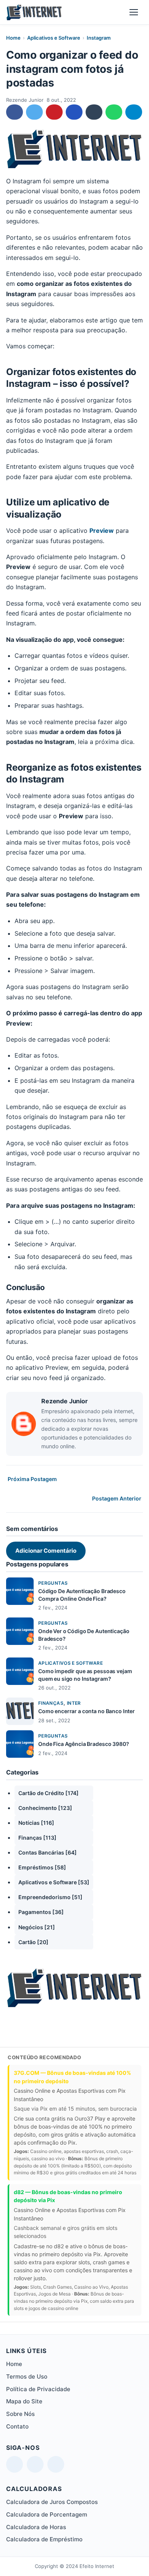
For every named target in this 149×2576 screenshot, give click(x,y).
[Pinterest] (35, 2464)
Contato (17, 2426)
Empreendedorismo (50, 1897)
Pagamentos (41, 1912)
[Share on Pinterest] (54, 112)
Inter (74, 1703)
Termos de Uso (27, 2376)
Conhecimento (45, 1808)
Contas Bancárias (48, 1852)
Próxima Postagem (32, 1479)
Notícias (36, 1823)
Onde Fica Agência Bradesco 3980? (84, 1744)
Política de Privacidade (38, 2389)
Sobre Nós (20, 2414)
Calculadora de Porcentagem (47, 2514)
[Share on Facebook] (15, 112)
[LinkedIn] (15, 2464)
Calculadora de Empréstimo (44, 2539)
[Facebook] (56, 2464)
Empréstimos (42, 1867)
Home (13, 38)
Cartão (33, 1942)
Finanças (51, 1703)
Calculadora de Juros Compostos (52, 2502)
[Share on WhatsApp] (114, 112)
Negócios (37, 1927)
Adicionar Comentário (46, 1551)
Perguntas (53, 1583)
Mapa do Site (24, 2401)
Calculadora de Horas (36, 2527)
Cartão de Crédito (49, 1793)
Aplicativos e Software (54, 38)
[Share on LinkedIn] (74, 112)
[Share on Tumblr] (94, 112)
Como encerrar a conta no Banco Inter (87, 1711)
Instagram (99, 38)
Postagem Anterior (117, 1498)
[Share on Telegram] (134, 112)
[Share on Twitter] (34, 112)
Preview (102, 531)
